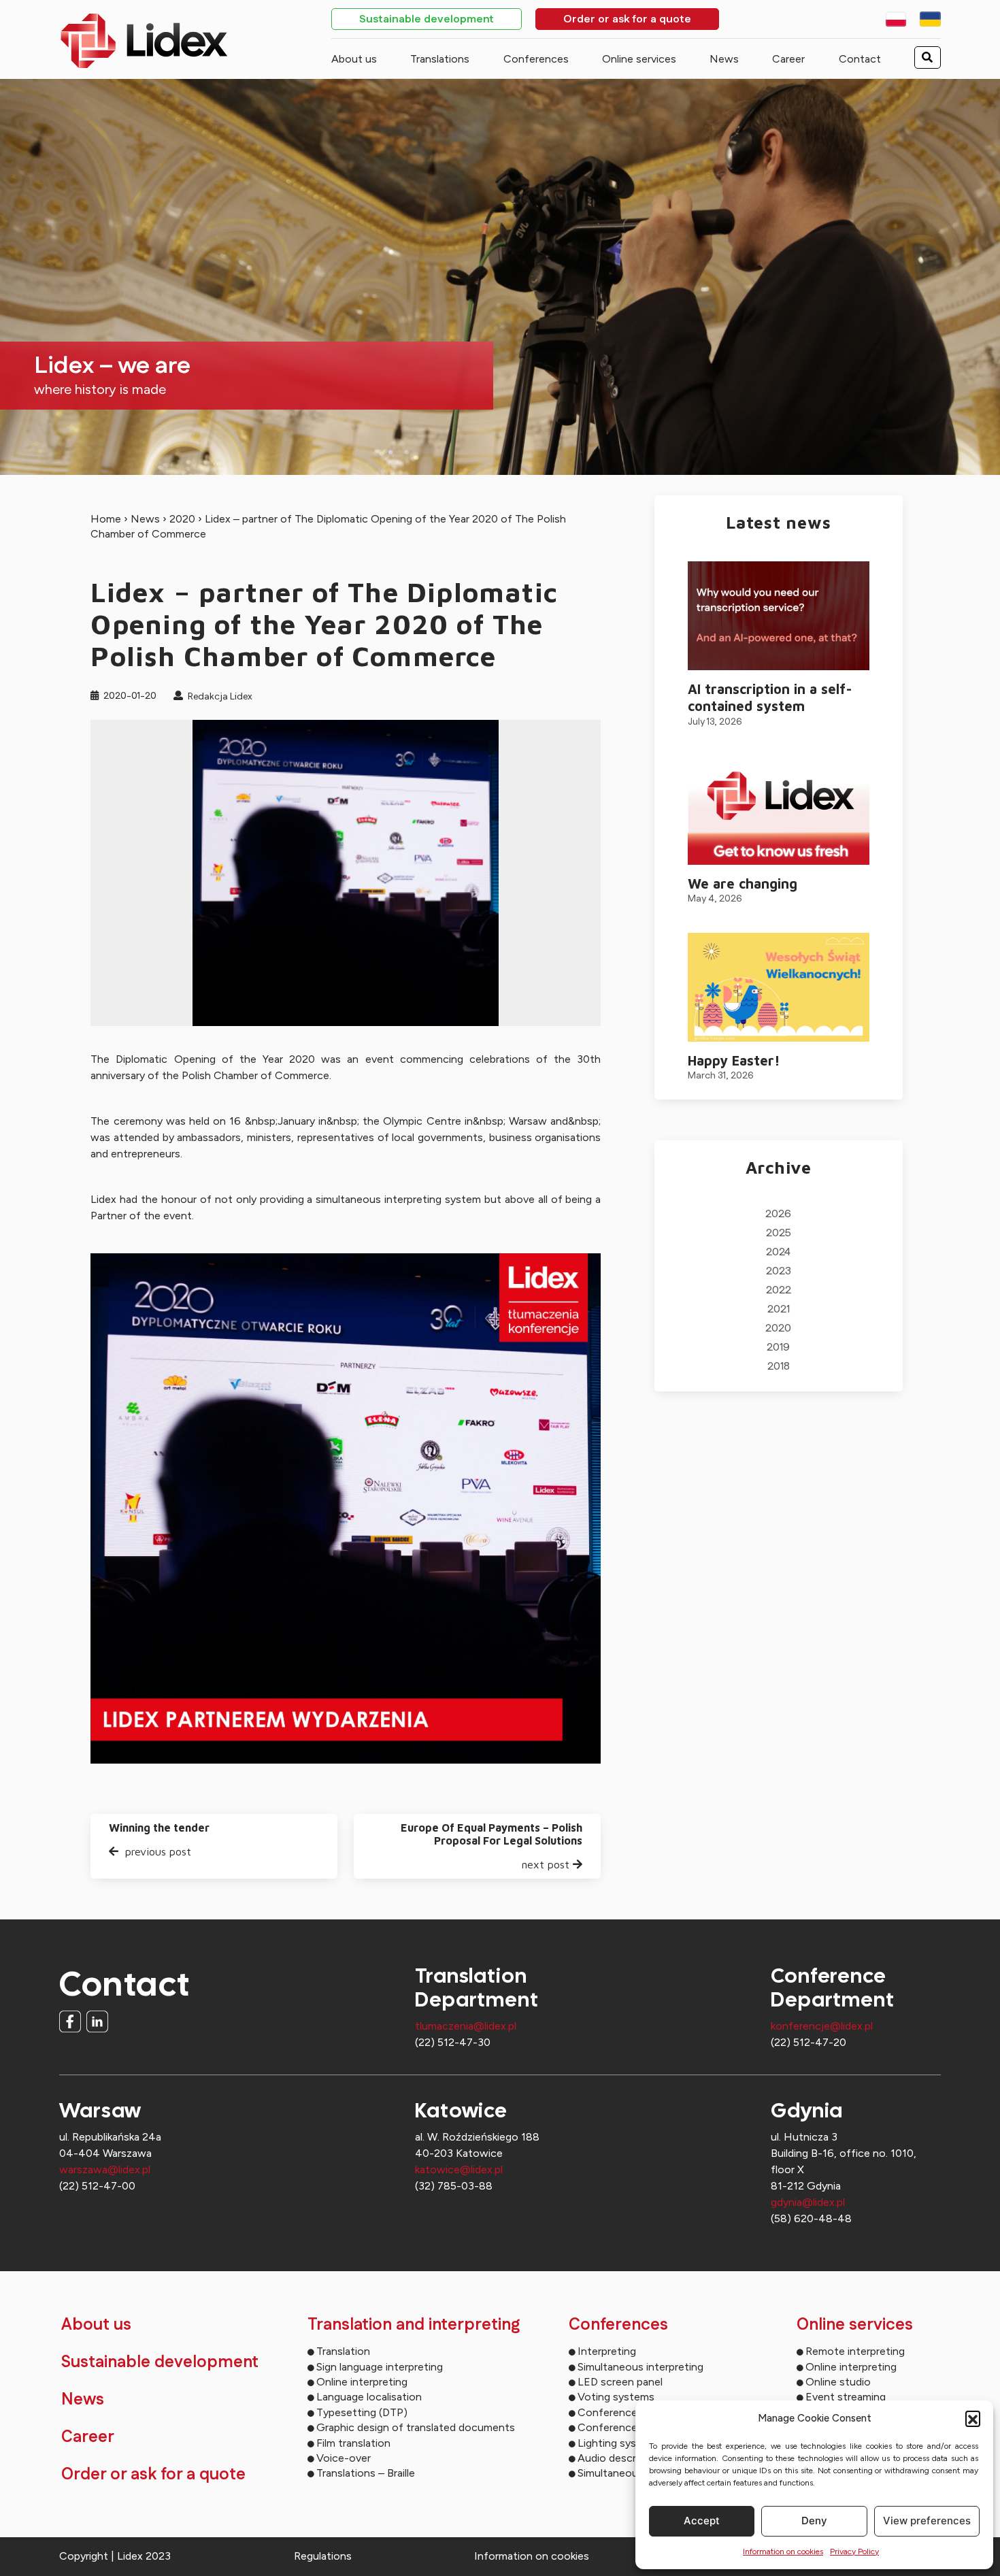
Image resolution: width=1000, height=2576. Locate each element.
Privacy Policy (854, 2552)
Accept (702, 2521)
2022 (779, 1290)
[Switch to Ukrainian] (930, 19)
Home (106, 519)
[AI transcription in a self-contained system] (779, 616)
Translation (343, 2351)
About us (354, 59)
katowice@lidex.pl (459, 2169)
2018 (779, 1367)
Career (788, 59)
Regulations (323, 2556)
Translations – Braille (366, 2473)
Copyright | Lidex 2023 (115, 2556)
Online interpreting (362, 2382)
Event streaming (846, 2397)
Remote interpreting (855, 2351)
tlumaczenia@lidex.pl (466, 2026)
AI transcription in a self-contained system (770, 697)
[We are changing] (779, 810)
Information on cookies (783, 2552)
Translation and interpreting (414, 2325)
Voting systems (616, 2397)
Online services (639, 59)
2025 (779, 1233)
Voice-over (344, 2458)
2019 (778, 1348)
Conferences (536, 59)
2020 (182, 519)
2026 (778, 1214)
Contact (860, 59)
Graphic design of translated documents (416, 2427)
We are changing (743, 884)
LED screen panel (620, 2382)
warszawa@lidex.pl (105, 2169)
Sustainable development (427, 20)
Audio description (621, 2458)
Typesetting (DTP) (362, 2412)
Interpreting (607, 2351)
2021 (779, 1309)
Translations (440, 59)
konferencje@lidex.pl (822, 2026)
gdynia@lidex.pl (808, 2202)
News (724, 59)
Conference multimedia (635, 2412)
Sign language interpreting (380, 2367)
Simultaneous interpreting (640, 2367)
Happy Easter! (734, 1060)
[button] (973, 2418)
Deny (814, 2521)
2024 (778, 1252)
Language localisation (369, 2397)
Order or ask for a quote (627, 20)
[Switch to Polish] (896, 19)
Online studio (838, 2382)
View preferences (927, 2521)
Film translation (353, 2443)
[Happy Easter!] (779, 987)
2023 (779, 1271)
